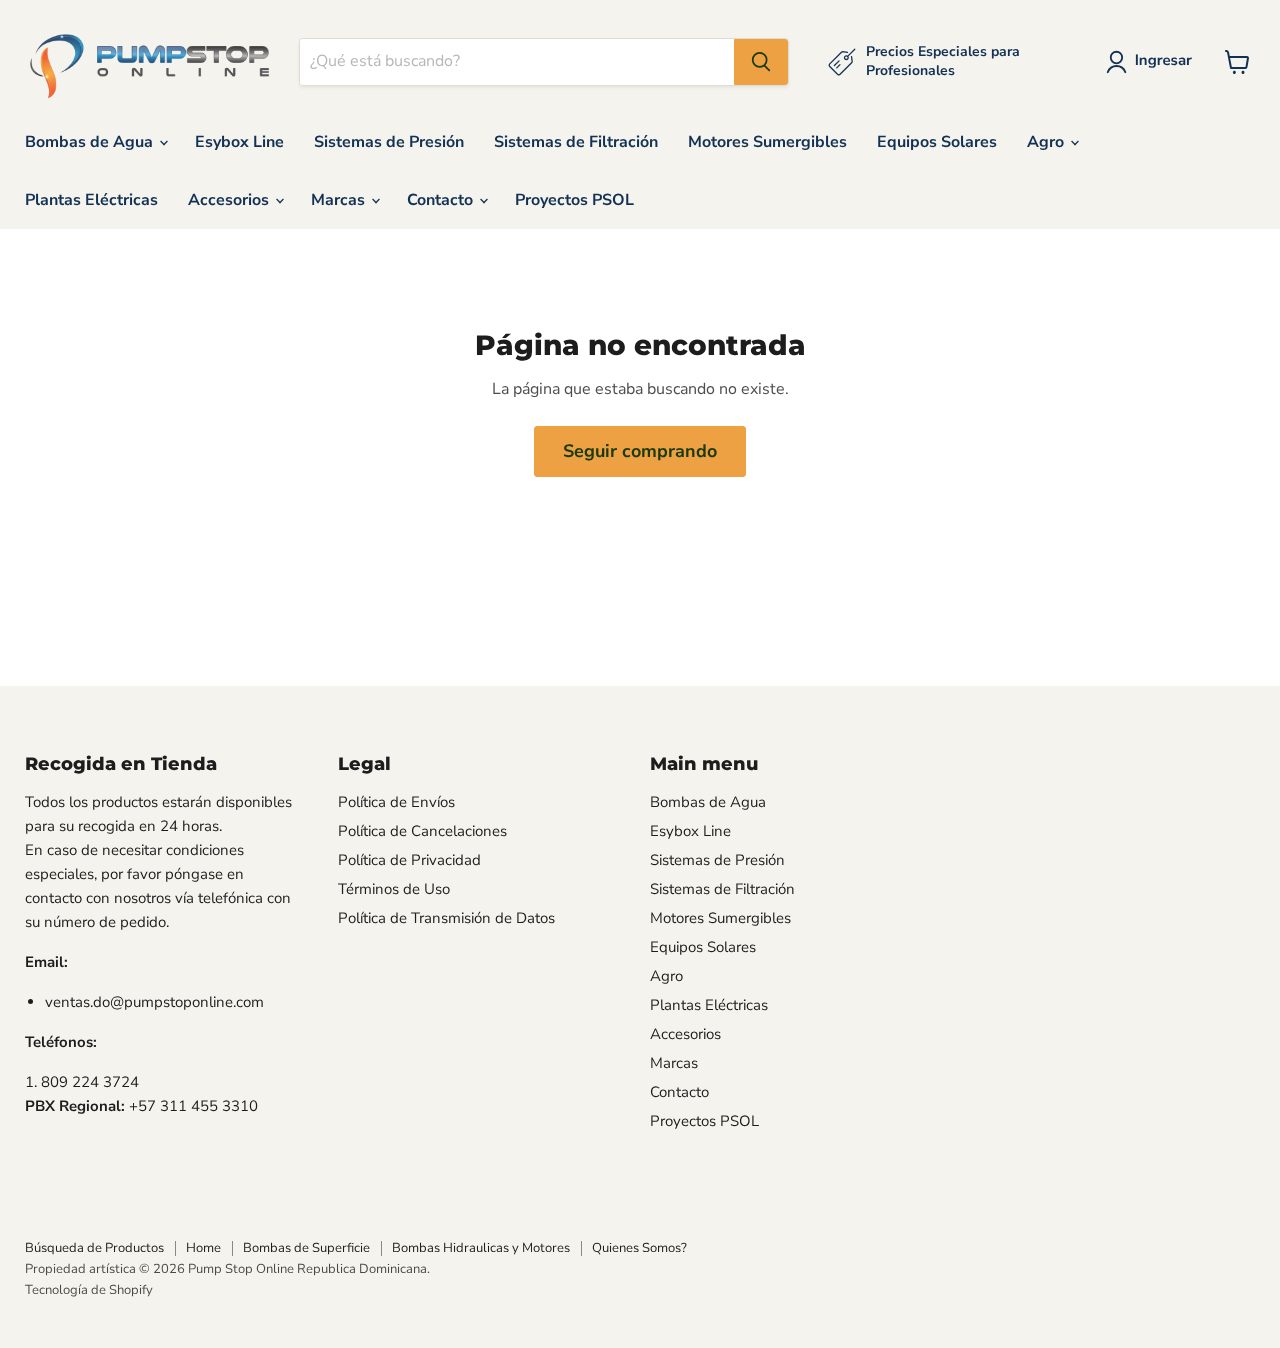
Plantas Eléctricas (91, 200)
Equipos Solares (937, 142)
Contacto (442, 200)
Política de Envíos (396, 802)
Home (203, 1248)
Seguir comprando (640, 451)
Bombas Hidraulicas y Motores (481, 1248)
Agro (1047, 142)
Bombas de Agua (91, 142)
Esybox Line (239, 142)
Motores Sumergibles (767, 142)
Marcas (340, 200)
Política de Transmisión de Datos (446, 918)
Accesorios (230, 200)
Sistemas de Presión (389, 142)
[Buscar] (761, 62)
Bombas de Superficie (306, 1248)
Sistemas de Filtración (576, 142)
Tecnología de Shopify (89, 1290)
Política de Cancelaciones (422, 831)
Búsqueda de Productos (94, 1248)
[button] (1153, 62)
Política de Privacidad (409, 860)
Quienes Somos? (639, 1248)
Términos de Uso (394, 889)
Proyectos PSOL (574, 200)
